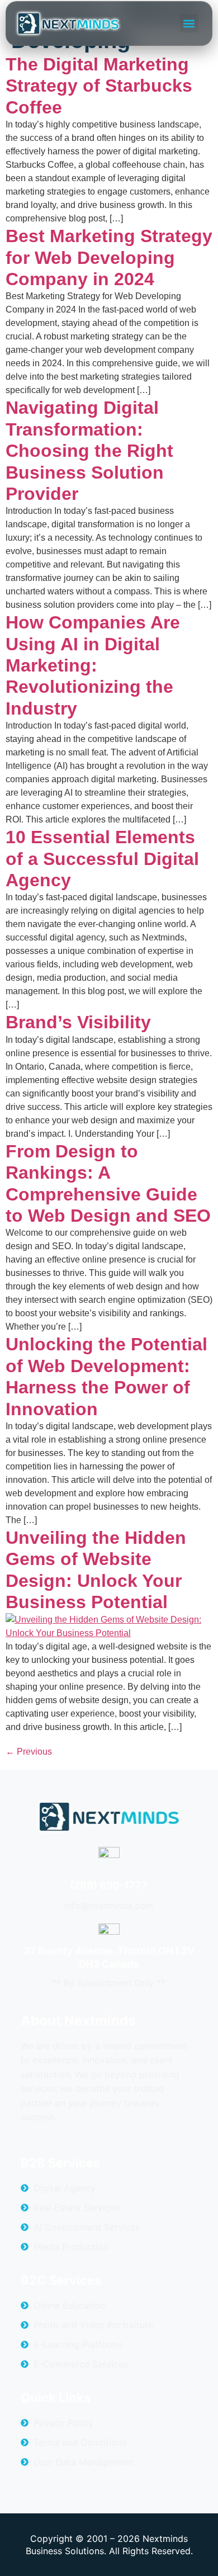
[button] (189, 23)
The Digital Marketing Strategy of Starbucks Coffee (99, 86)
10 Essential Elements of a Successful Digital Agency (102, 859)
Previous (29, 1752)
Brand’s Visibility (78, 1022)
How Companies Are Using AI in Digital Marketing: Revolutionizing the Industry (93, 665)
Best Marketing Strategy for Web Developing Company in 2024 (109, 257)
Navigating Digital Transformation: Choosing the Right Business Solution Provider (89, 451)
